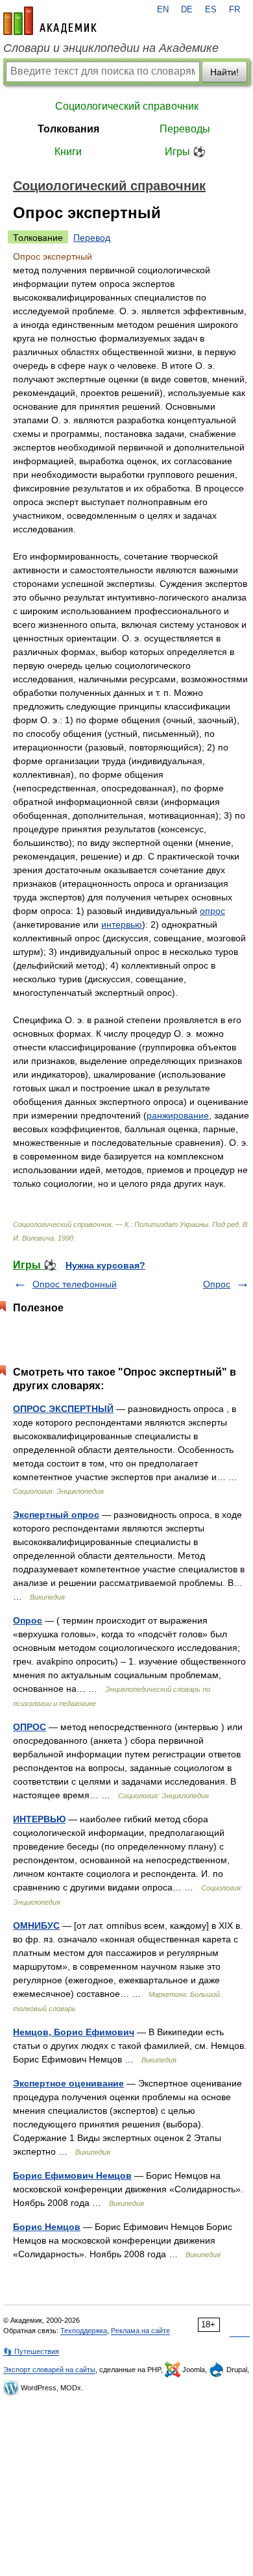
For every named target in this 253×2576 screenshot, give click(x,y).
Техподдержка (84, 2331)
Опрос (217, 1284)
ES (211, 10)
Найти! (224, 72)
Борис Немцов (47, 2227)
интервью (122, 924)
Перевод (92, 238)
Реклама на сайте (140, 2331)
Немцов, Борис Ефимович (74, 2032)
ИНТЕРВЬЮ (39, 1819)
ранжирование (178, 1115)
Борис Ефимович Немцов (72, 2175)
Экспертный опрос (56, 1515)
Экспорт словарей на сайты (49, 2370)
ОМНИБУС (36, 1926)
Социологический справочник (127, 106)
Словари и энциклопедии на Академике (111, 48)
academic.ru (50, 21)
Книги (68, 152)
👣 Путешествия (31, 2351)
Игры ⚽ (185, 152)
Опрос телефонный (75, 1284)
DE (187, 10)
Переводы (185, 129)
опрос (212, 911)
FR (235, 10)
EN (163, 10)
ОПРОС (30, 1727)
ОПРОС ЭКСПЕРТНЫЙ (63, 1409)
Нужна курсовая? (105, 1265)
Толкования (68, 129)
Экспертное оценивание (68, 2083)
